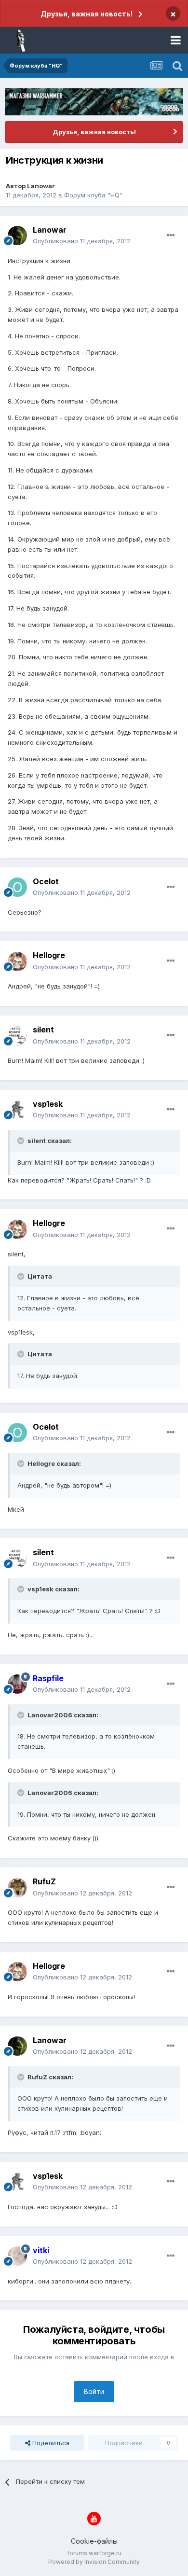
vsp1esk (48, 1104)
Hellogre (49, 955)
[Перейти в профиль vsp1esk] (17, 1110)
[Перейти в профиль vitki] (17, 2256)
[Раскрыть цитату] (22, 1141)
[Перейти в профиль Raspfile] (17, 1684)
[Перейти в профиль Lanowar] (17, 236)
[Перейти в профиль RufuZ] (17, 1888)
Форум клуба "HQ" (93, 195)
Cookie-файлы (94, 2541)
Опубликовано (82, 241)
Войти (94, 2391)
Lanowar (41, 186)
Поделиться (50, 2443)
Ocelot (46, 881)
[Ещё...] (171, 236)
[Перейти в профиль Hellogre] (17, 961)
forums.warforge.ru (94, 2553)
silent (43, 1030)
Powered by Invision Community (94, 2562)
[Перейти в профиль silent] (17, 1036)
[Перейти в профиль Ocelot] (17, 887)
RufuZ (44, 1881)
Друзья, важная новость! (87, 14)
